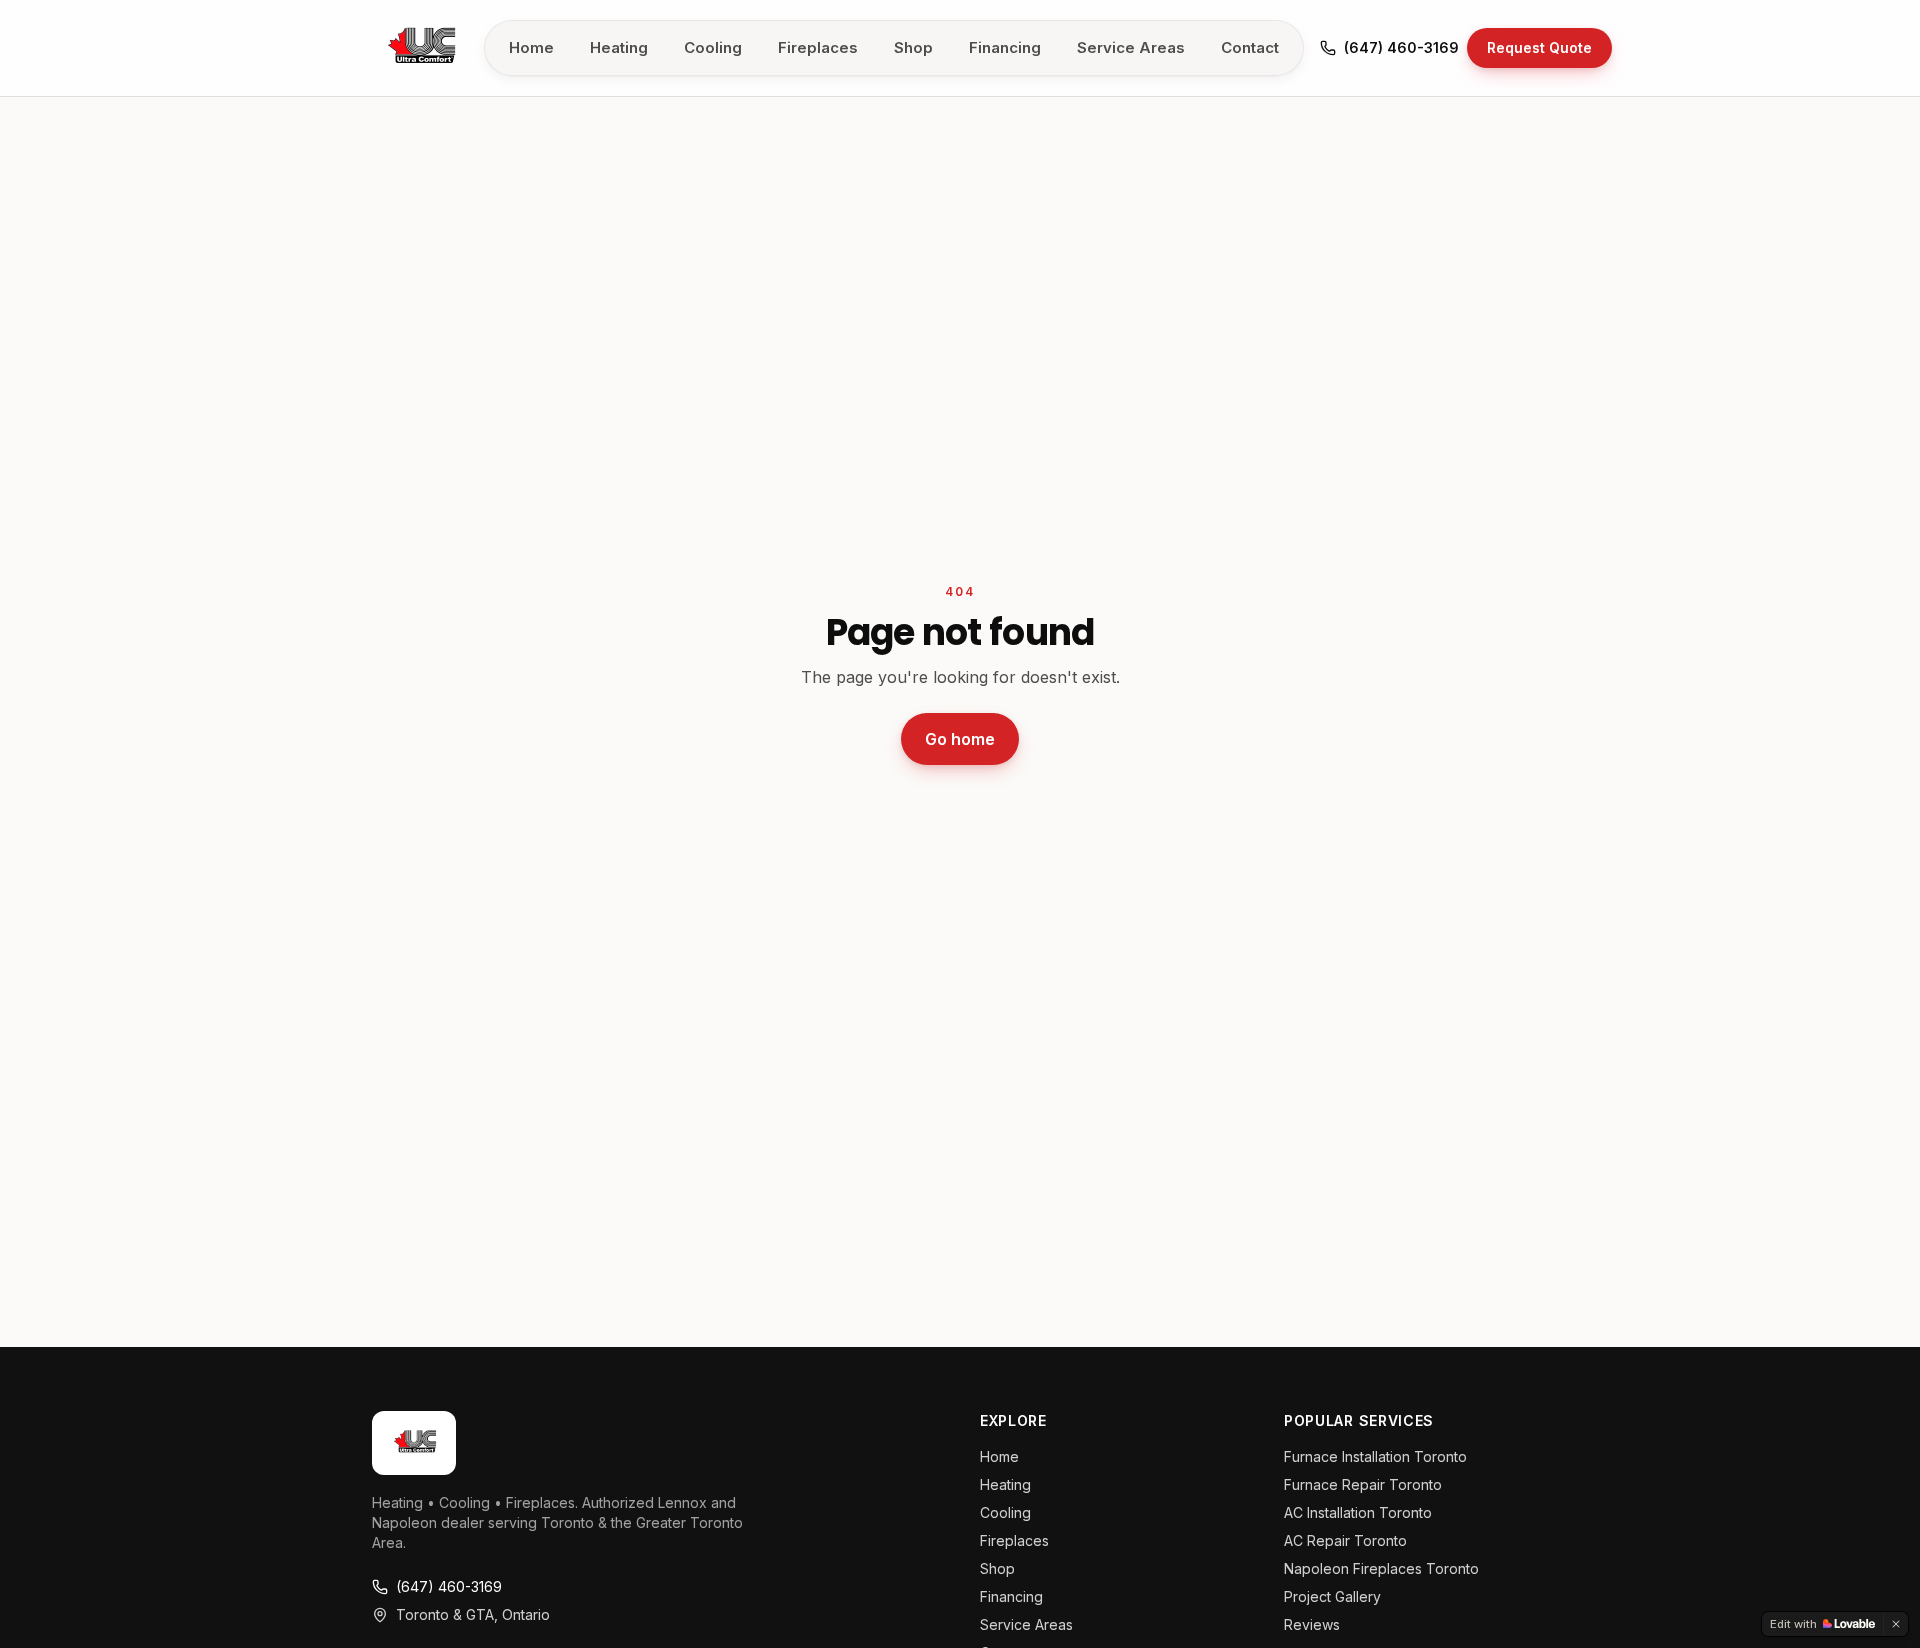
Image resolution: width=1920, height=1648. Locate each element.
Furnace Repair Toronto (1363, 1484)
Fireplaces (818, 47)
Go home (960, 739)
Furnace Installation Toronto (1375, 1456)
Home (531, 47)
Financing (1005, 47)
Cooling (713, 47)
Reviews (1312, 1624)
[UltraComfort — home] (420, 48)
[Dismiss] (1896, 1624)
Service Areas (1131, 47)
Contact (1250, 47)
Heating (619, 47)
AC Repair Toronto (1345, 1540)
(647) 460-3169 (1401, 47)
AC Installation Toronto (1358, 1512)
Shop (913, 47)
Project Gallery (1332, 1596)
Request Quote (1539, 47)
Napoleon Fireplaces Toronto (1381, 1568)
